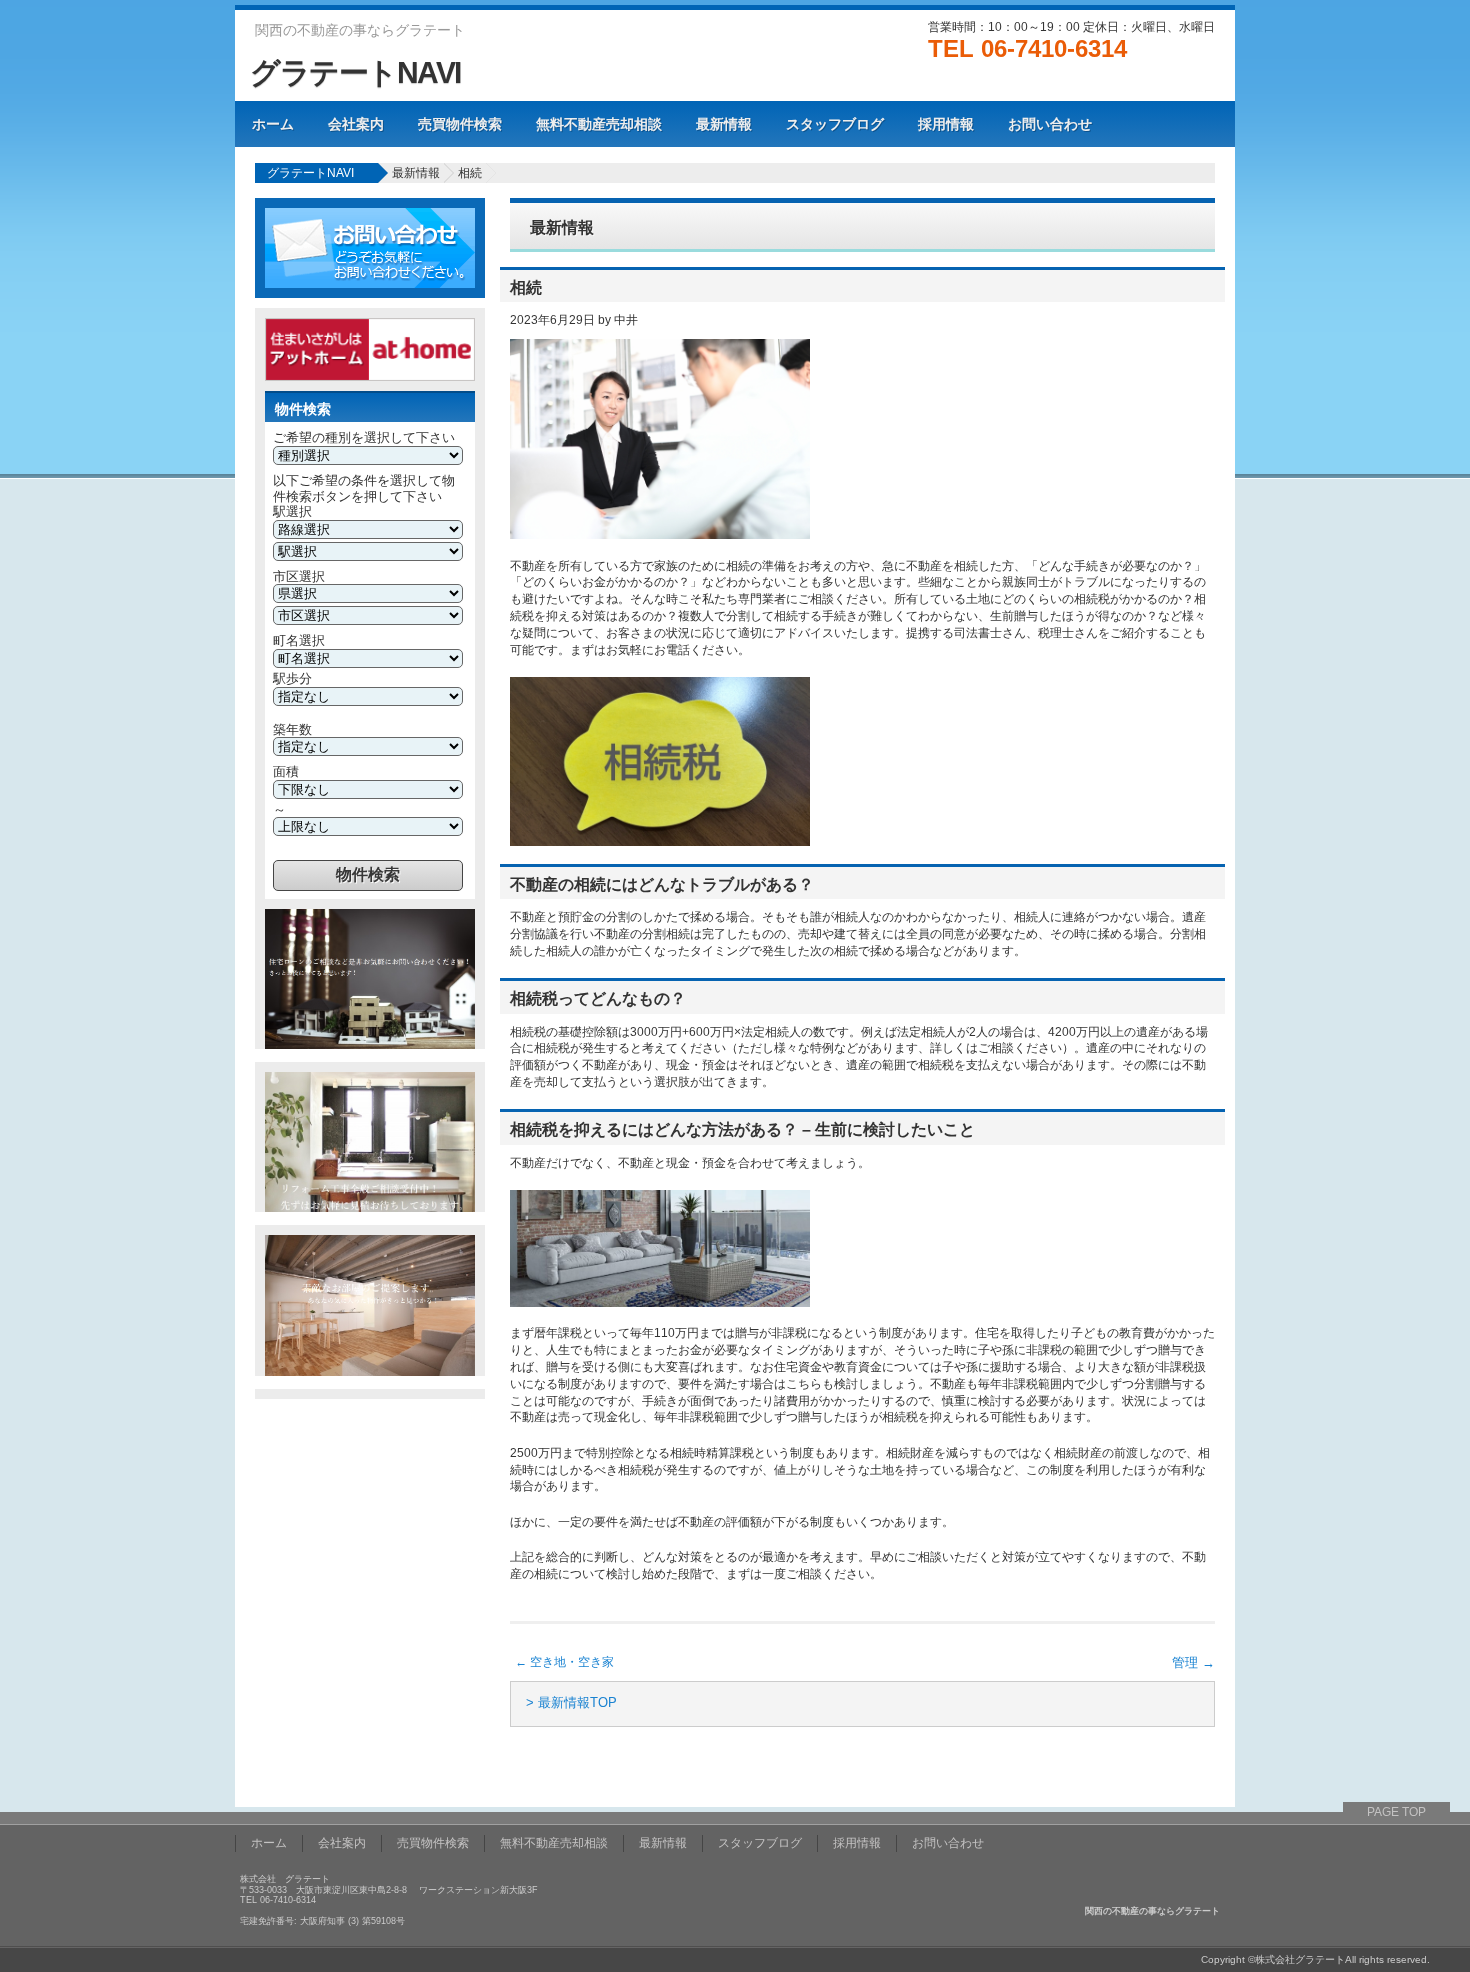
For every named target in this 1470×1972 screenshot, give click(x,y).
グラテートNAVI (355, 72)
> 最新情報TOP (571, 1702)
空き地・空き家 (564, 1662)
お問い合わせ (1050, 124)
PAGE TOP (1396, 1812)
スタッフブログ (835, 124)
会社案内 (356, 124)
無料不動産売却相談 (599, 124)
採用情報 (946, 124)
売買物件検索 (460, 124)
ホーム (273, 124)
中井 (626, 320)
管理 (1193, 1662)
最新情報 (724, 124)
